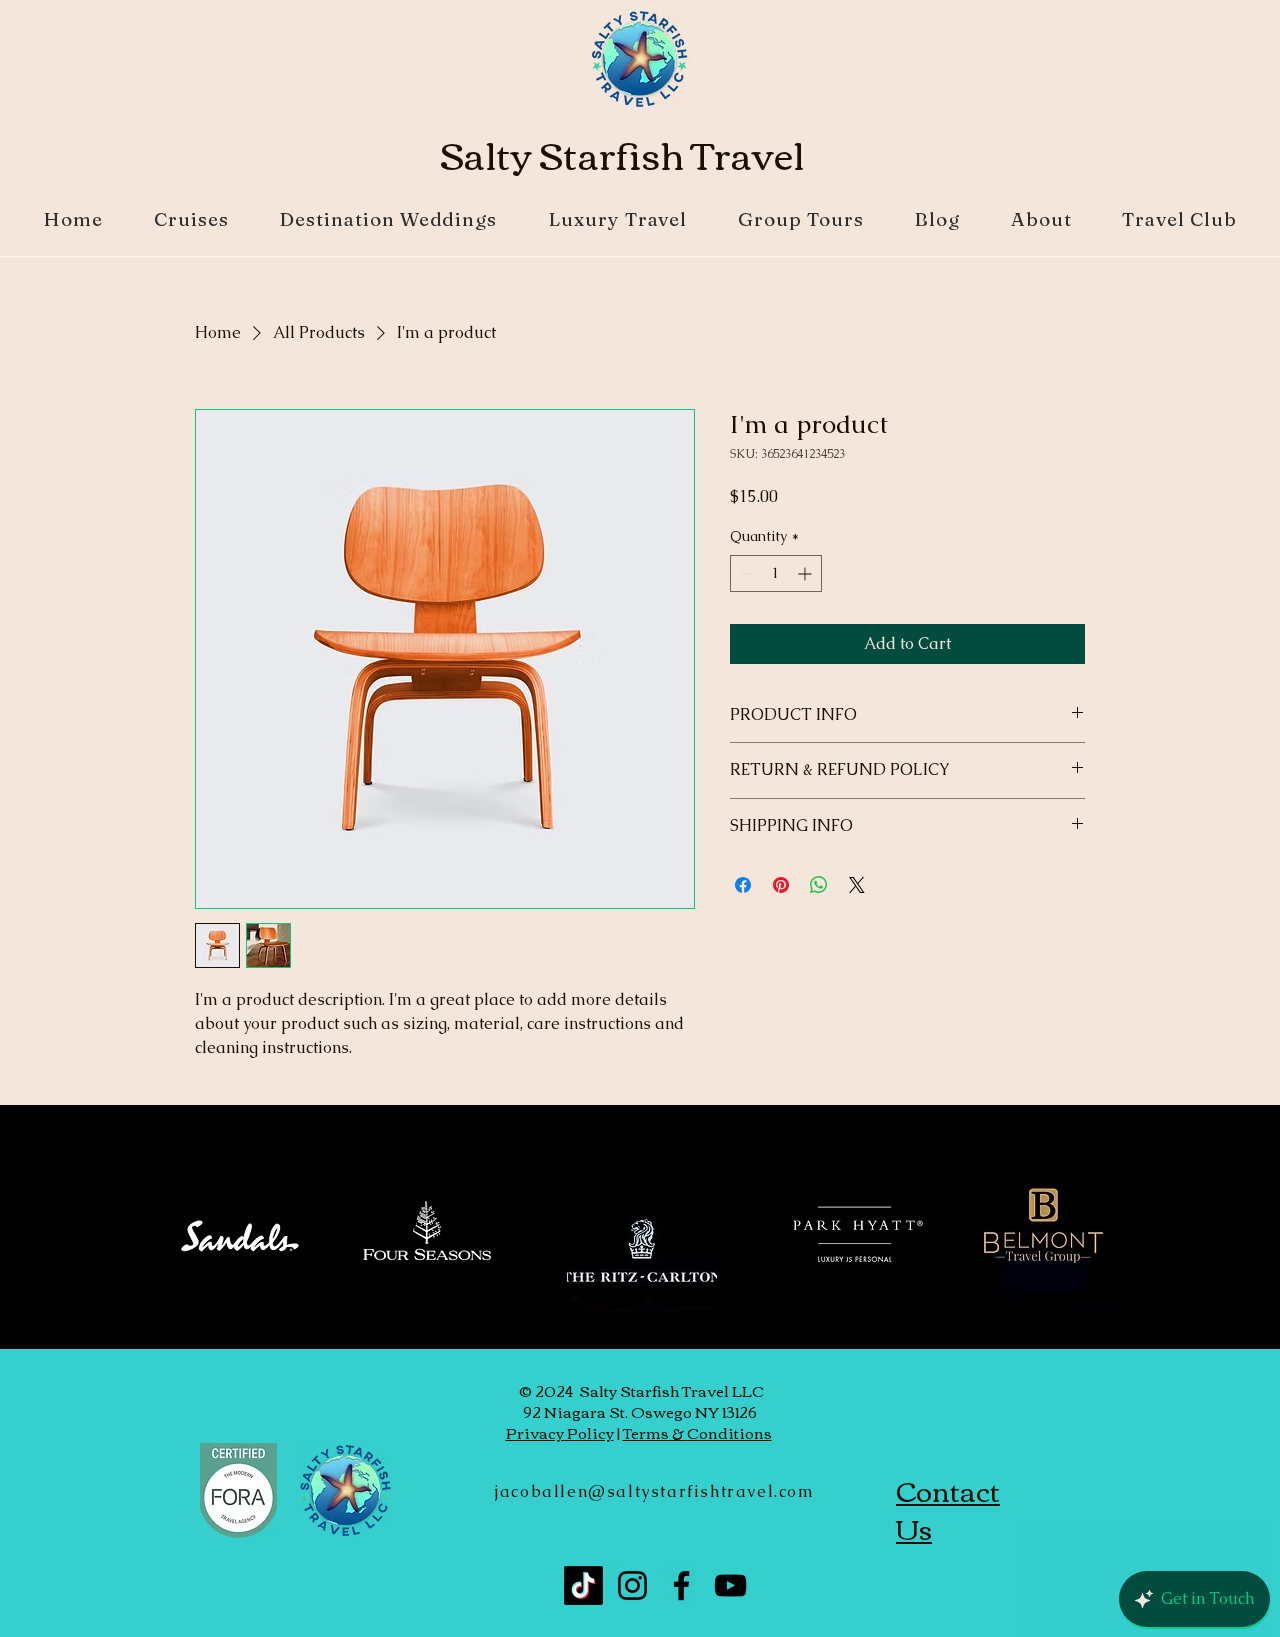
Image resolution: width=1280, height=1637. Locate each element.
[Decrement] (745, 573)
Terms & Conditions (697, 1432)
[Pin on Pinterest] (781, 885)
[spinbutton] (776, 573)
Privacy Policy (560, 1432)
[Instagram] (632, 1585)
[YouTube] (730, 1585)
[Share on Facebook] (743, 885)
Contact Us (948, 1509)
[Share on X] (857, 885)
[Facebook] (681, 1585)
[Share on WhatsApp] (819, 885)
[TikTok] (583, 1585)
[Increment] (806, 573)
